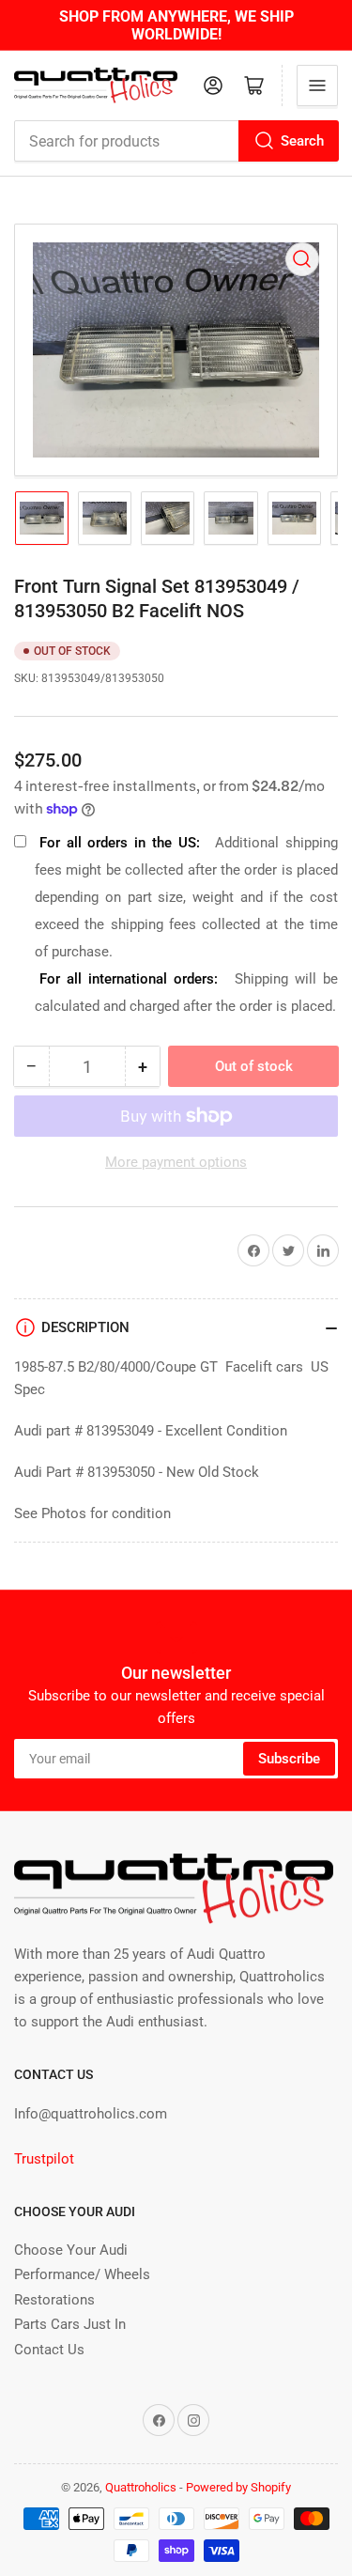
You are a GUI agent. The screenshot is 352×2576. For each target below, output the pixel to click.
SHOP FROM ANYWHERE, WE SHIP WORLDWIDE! (176, 25)
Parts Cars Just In (70, 2324)
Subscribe (289, 1759)
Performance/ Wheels (82, 2274)
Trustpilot (44, 2159)
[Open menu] (317, 85)
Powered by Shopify (238, 2487)
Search (302, 141)
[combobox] (176, 141)
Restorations (54, 2300)
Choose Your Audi (71, 2250)
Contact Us (49, 2350)
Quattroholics (141, 2487)
